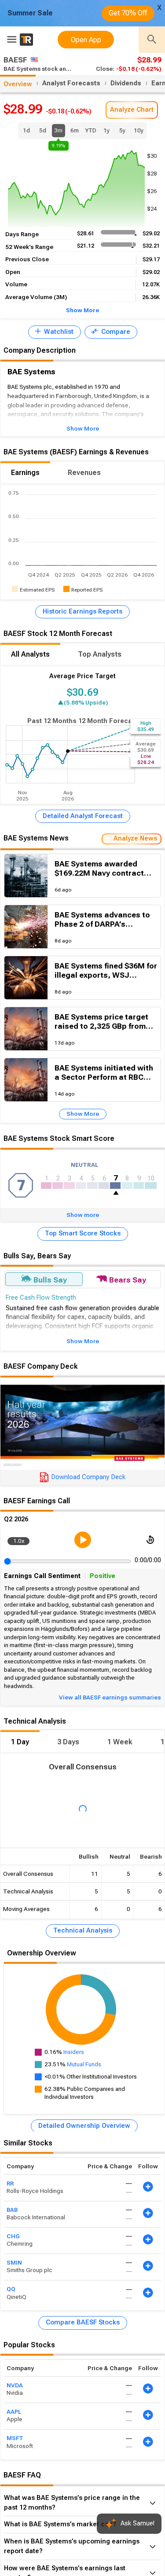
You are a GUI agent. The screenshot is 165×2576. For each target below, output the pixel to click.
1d (26, 130)
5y (122, 130)
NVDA (15, 2385)
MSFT (15, 2439)
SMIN (14, 2263)
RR (10, 2183)
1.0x (19, 1541)
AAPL (14, 2412)
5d (43, 130)
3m (59, 132)
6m (75, 130)
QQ (11, 2289)
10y (139, 130)
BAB (12, 2210)
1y (106, 130)
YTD (91, 130)
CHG (13, 2236)
